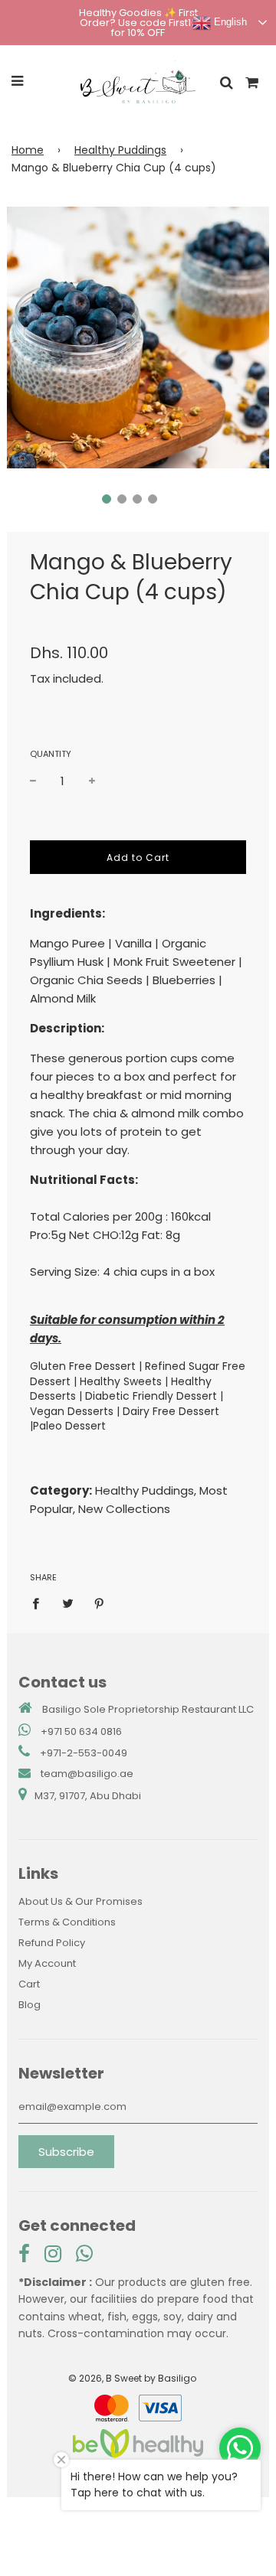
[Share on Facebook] (40, 1603)
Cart (29, 1984)
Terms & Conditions (67, 1922)
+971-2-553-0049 (84, 1753)
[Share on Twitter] (67, 1603)
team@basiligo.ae (87, 1774)
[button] (107, 499)
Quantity (51, 754)
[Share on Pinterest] (100, 1603)
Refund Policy (52, 1943)
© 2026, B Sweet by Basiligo (132, 2378)
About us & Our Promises (80, 1901)
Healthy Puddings (120, 150)
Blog (30, 2005)
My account (47, 1963)
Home (28, 150)
